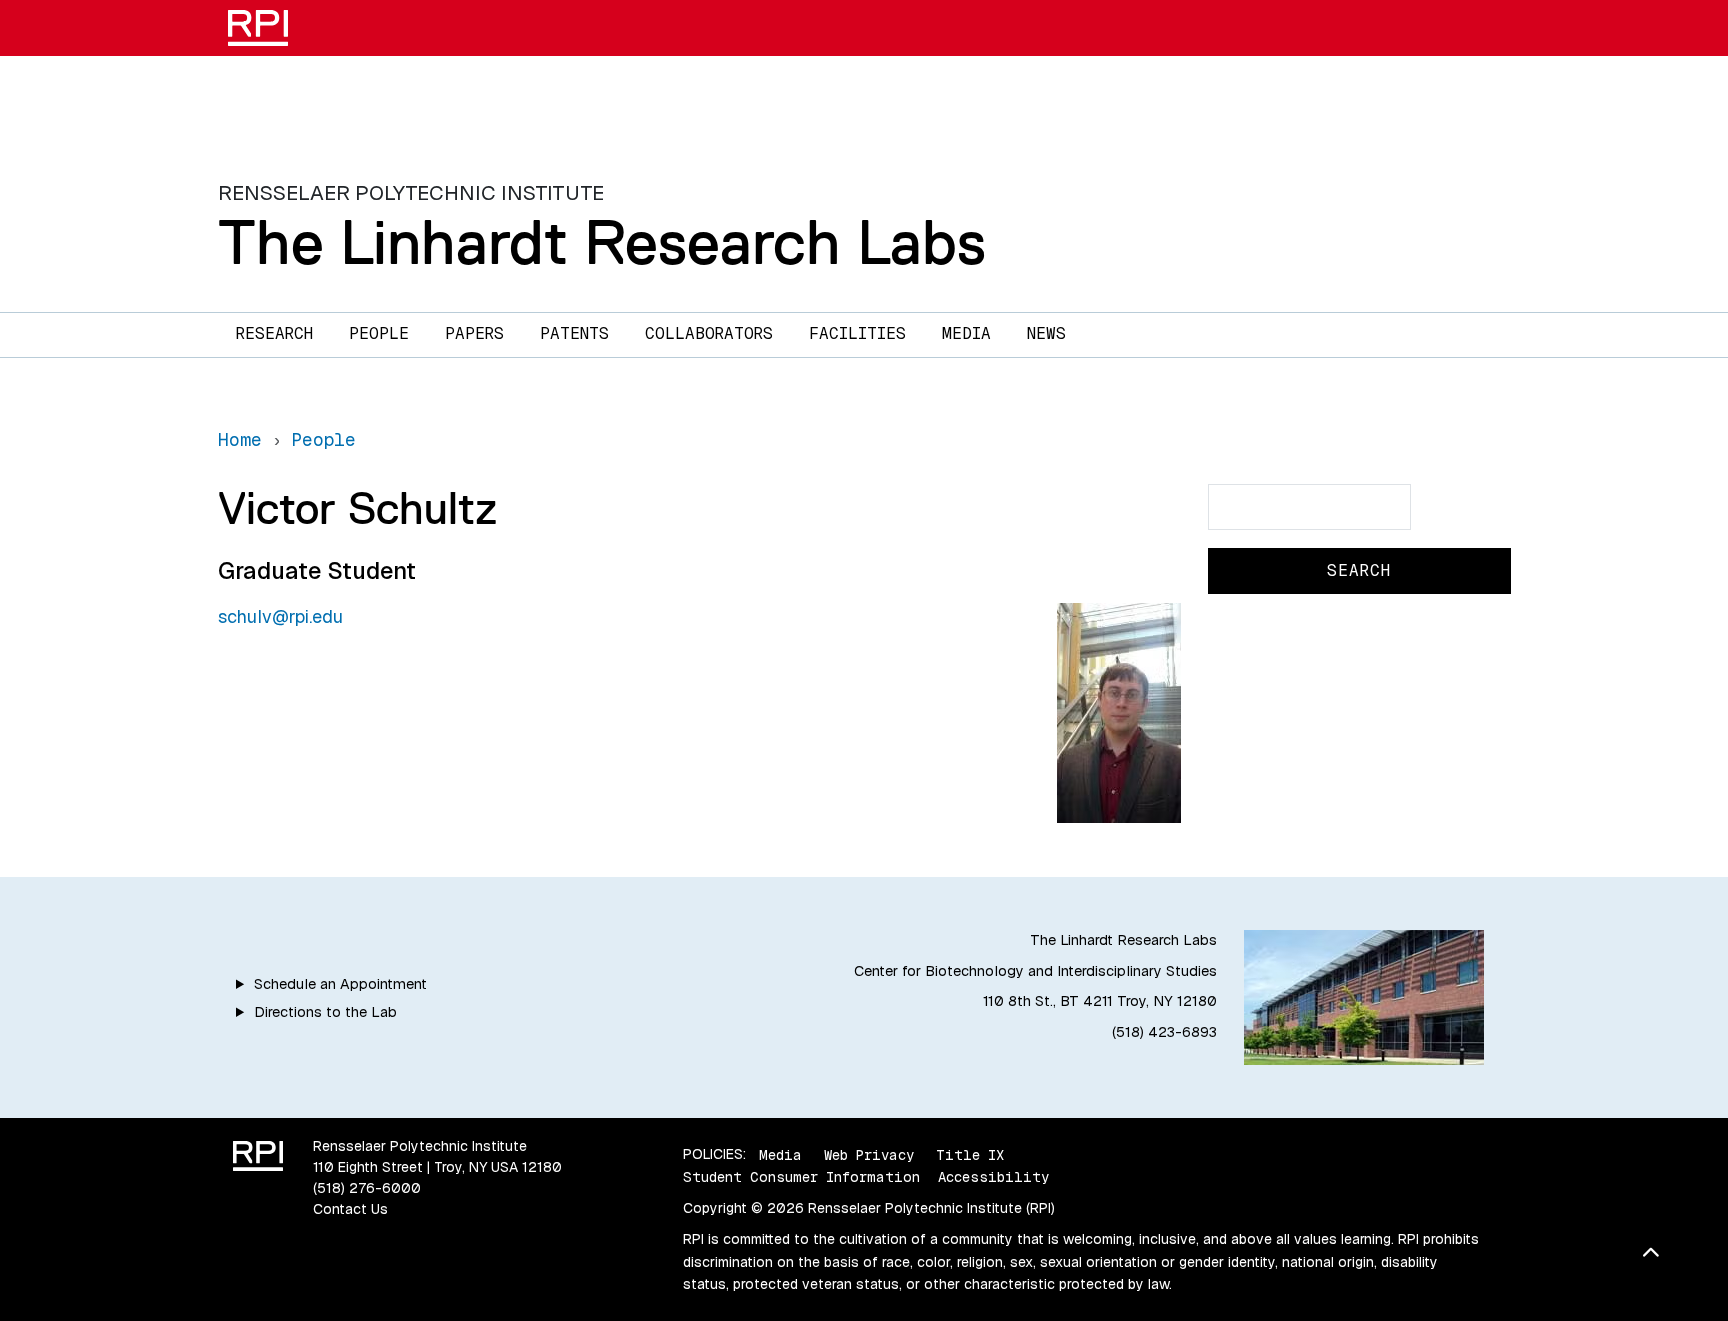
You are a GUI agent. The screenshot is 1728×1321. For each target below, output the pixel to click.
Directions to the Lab (325, 1012)
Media (966, 333)
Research (274, 333)
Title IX (970, 1154)
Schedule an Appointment (340, 984)
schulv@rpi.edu (280, 616)
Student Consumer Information (801, 1177)
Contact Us (350, 1209)
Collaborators (709, 333)
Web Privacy (869, 1154)
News (1046, 333)
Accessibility (993, 1177)
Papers (474, 333)
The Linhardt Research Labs (602, 242)
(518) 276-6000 (367, 1188)
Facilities (857, 333)
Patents (574, 333)
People (379, 333)
